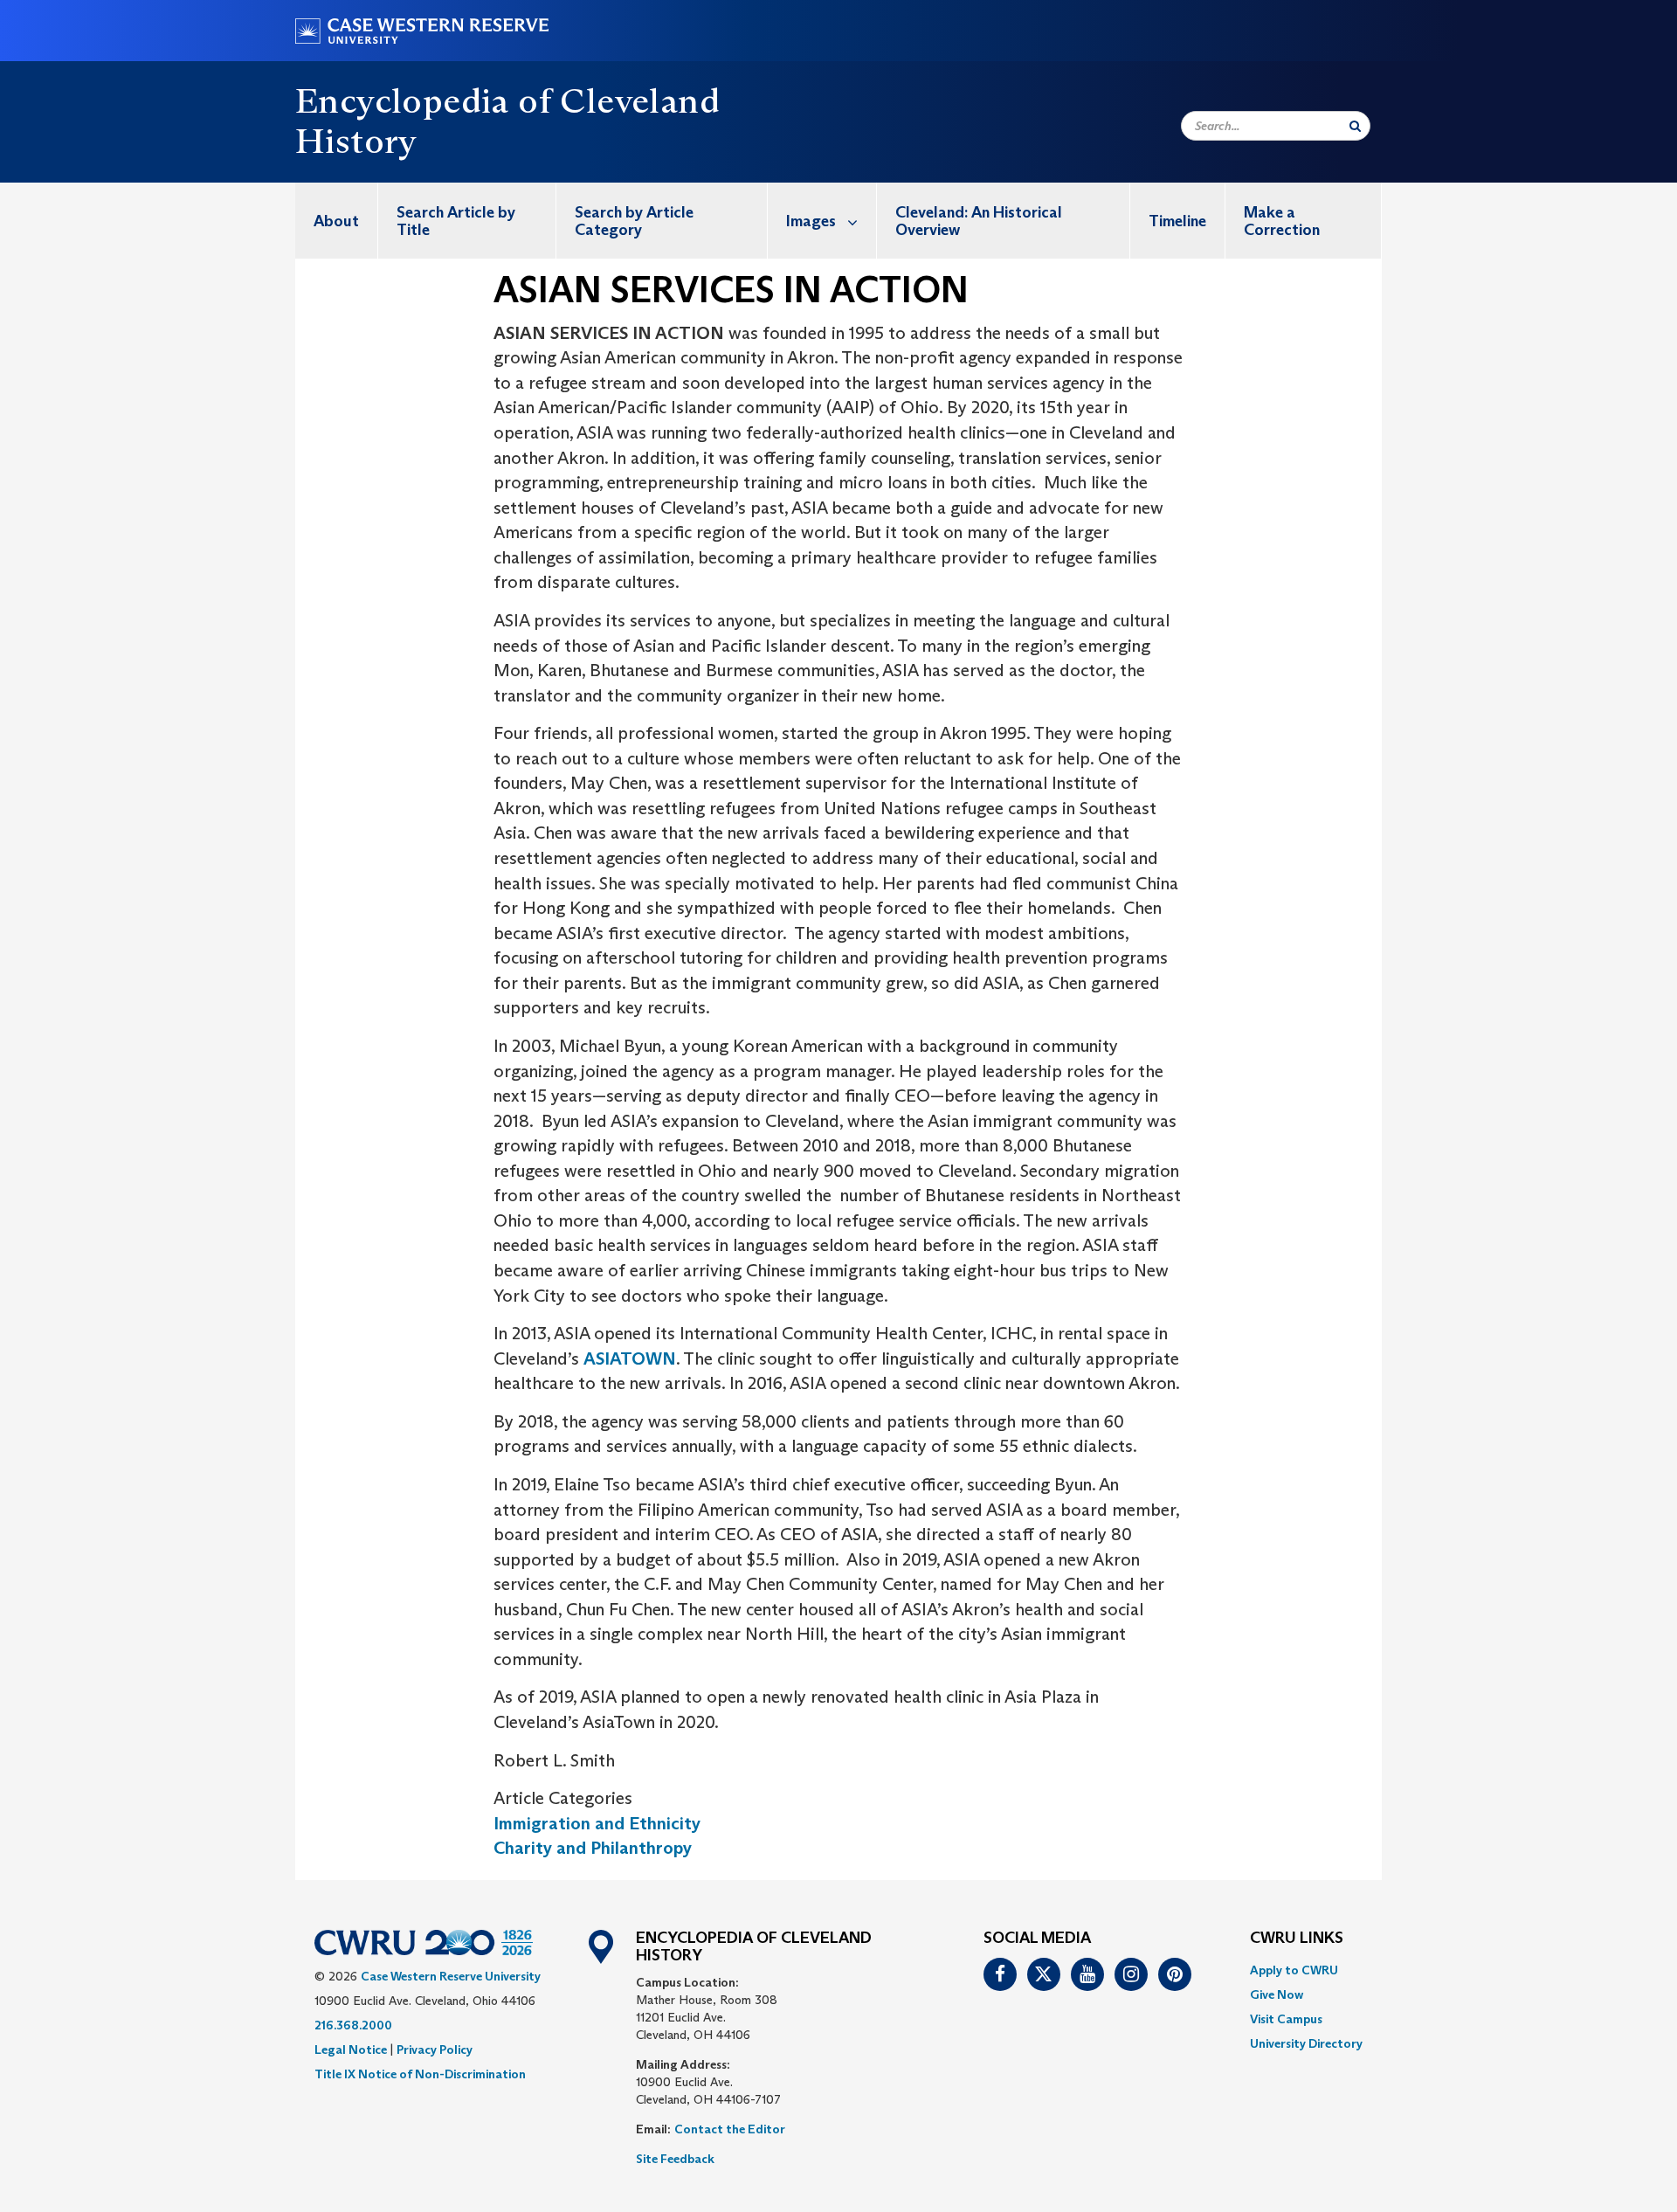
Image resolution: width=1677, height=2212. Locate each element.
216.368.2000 (353, 2025)
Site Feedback (675, 2159)
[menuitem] (337, 221)
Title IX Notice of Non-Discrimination (420, 2074)
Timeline (1177, 221)
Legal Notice (351, 2050)
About (336, 221)
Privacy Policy (435, 2050)
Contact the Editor (730, 2129)
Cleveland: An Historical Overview (979, 221)
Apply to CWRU (1294, 1970)
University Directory (1306, 2043)
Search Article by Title (456, 221)
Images (811, 221)
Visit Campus (1286, 2019)
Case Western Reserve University (451, 1976)
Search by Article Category (634, 221)
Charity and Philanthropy (593, 1848)
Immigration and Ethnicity (597, 1823)
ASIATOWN (630, 1358)
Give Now (1277, 1994)
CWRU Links (1297, 1939)
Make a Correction (1282, 221)
